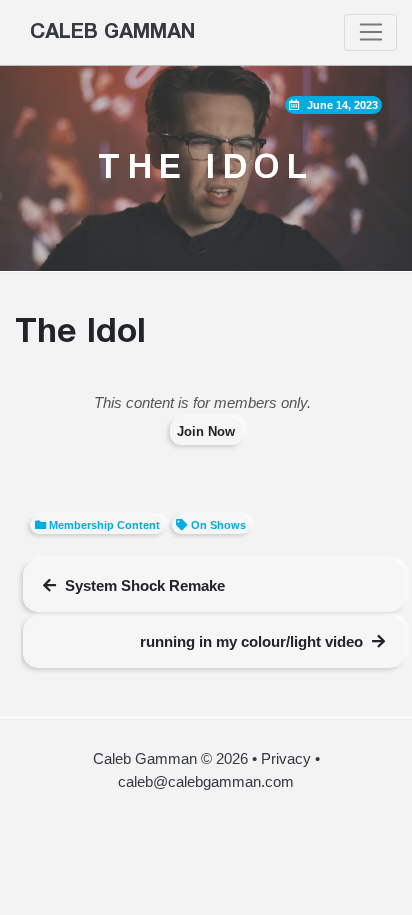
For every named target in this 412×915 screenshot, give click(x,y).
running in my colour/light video (251, 641)
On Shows (218, 525)
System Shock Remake (145, 585)
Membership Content (104, 525)
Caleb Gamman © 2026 (170, 758)
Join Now (206, 431)
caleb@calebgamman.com (206, 781)
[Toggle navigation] (370, 33)
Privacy (286, 758)
